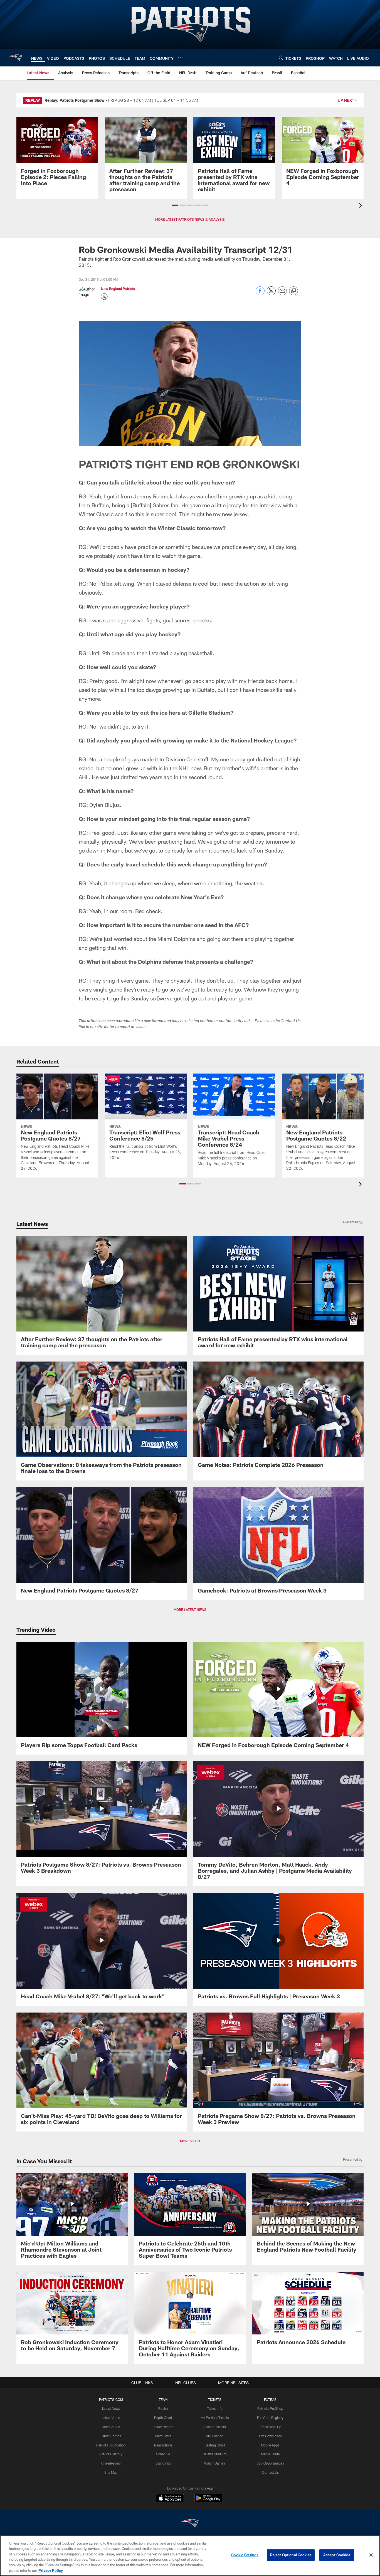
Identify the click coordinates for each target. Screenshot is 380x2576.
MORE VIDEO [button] (190, 2141)
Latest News (111, 2408)
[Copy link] (293, 291)
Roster (163, 2408)
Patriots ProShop (270, 2408)
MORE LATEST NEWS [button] (190, 1609)
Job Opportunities (270, 2463)
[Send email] (282, 294)
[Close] (371, 2555)
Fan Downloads (270, 2436)
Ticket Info (215, 2408)
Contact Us (270, 2472)
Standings (163, 2463)
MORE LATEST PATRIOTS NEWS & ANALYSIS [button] (190, 219)
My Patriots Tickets (215, 2418)
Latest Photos (111, 2436)
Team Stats (163, 2436)
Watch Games (215, 2463)
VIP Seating (215, 2436)
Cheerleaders (111, 2463)
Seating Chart (215, 2445)
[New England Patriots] (190, 2524)
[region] (190, 2556)
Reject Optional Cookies (291, 2555)
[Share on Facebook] (260, 294)
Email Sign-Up (270, 2427)
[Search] (281, 58)
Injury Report (163, 2427)
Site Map (111, 2472)
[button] (175, 205)
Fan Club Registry (270, 2418)
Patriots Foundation (111, 2445)
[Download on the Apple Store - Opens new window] (170, 2499)
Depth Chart (163, 2418)
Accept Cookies (337, 2555)
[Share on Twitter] (271, 294)
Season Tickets (215, 2427)
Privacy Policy (51, 2570)
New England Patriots (118, 289)
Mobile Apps (270, 2445)
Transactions (163, 2445)
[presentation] (361, 206)
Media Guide (270, 2454)
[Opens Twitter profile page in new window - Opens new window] (104, 297)
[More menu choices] (180, 58)
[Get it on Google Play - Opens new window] (208, 2501)
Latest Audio (111, 2427)
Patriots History (111, 2454)
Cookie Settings (245, 2555)
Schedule (163, 2454)
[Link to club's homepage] (16, 58)
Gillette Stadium (215, 2454)
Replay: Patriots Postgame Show (75, 100)
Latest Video (111, 2418)
